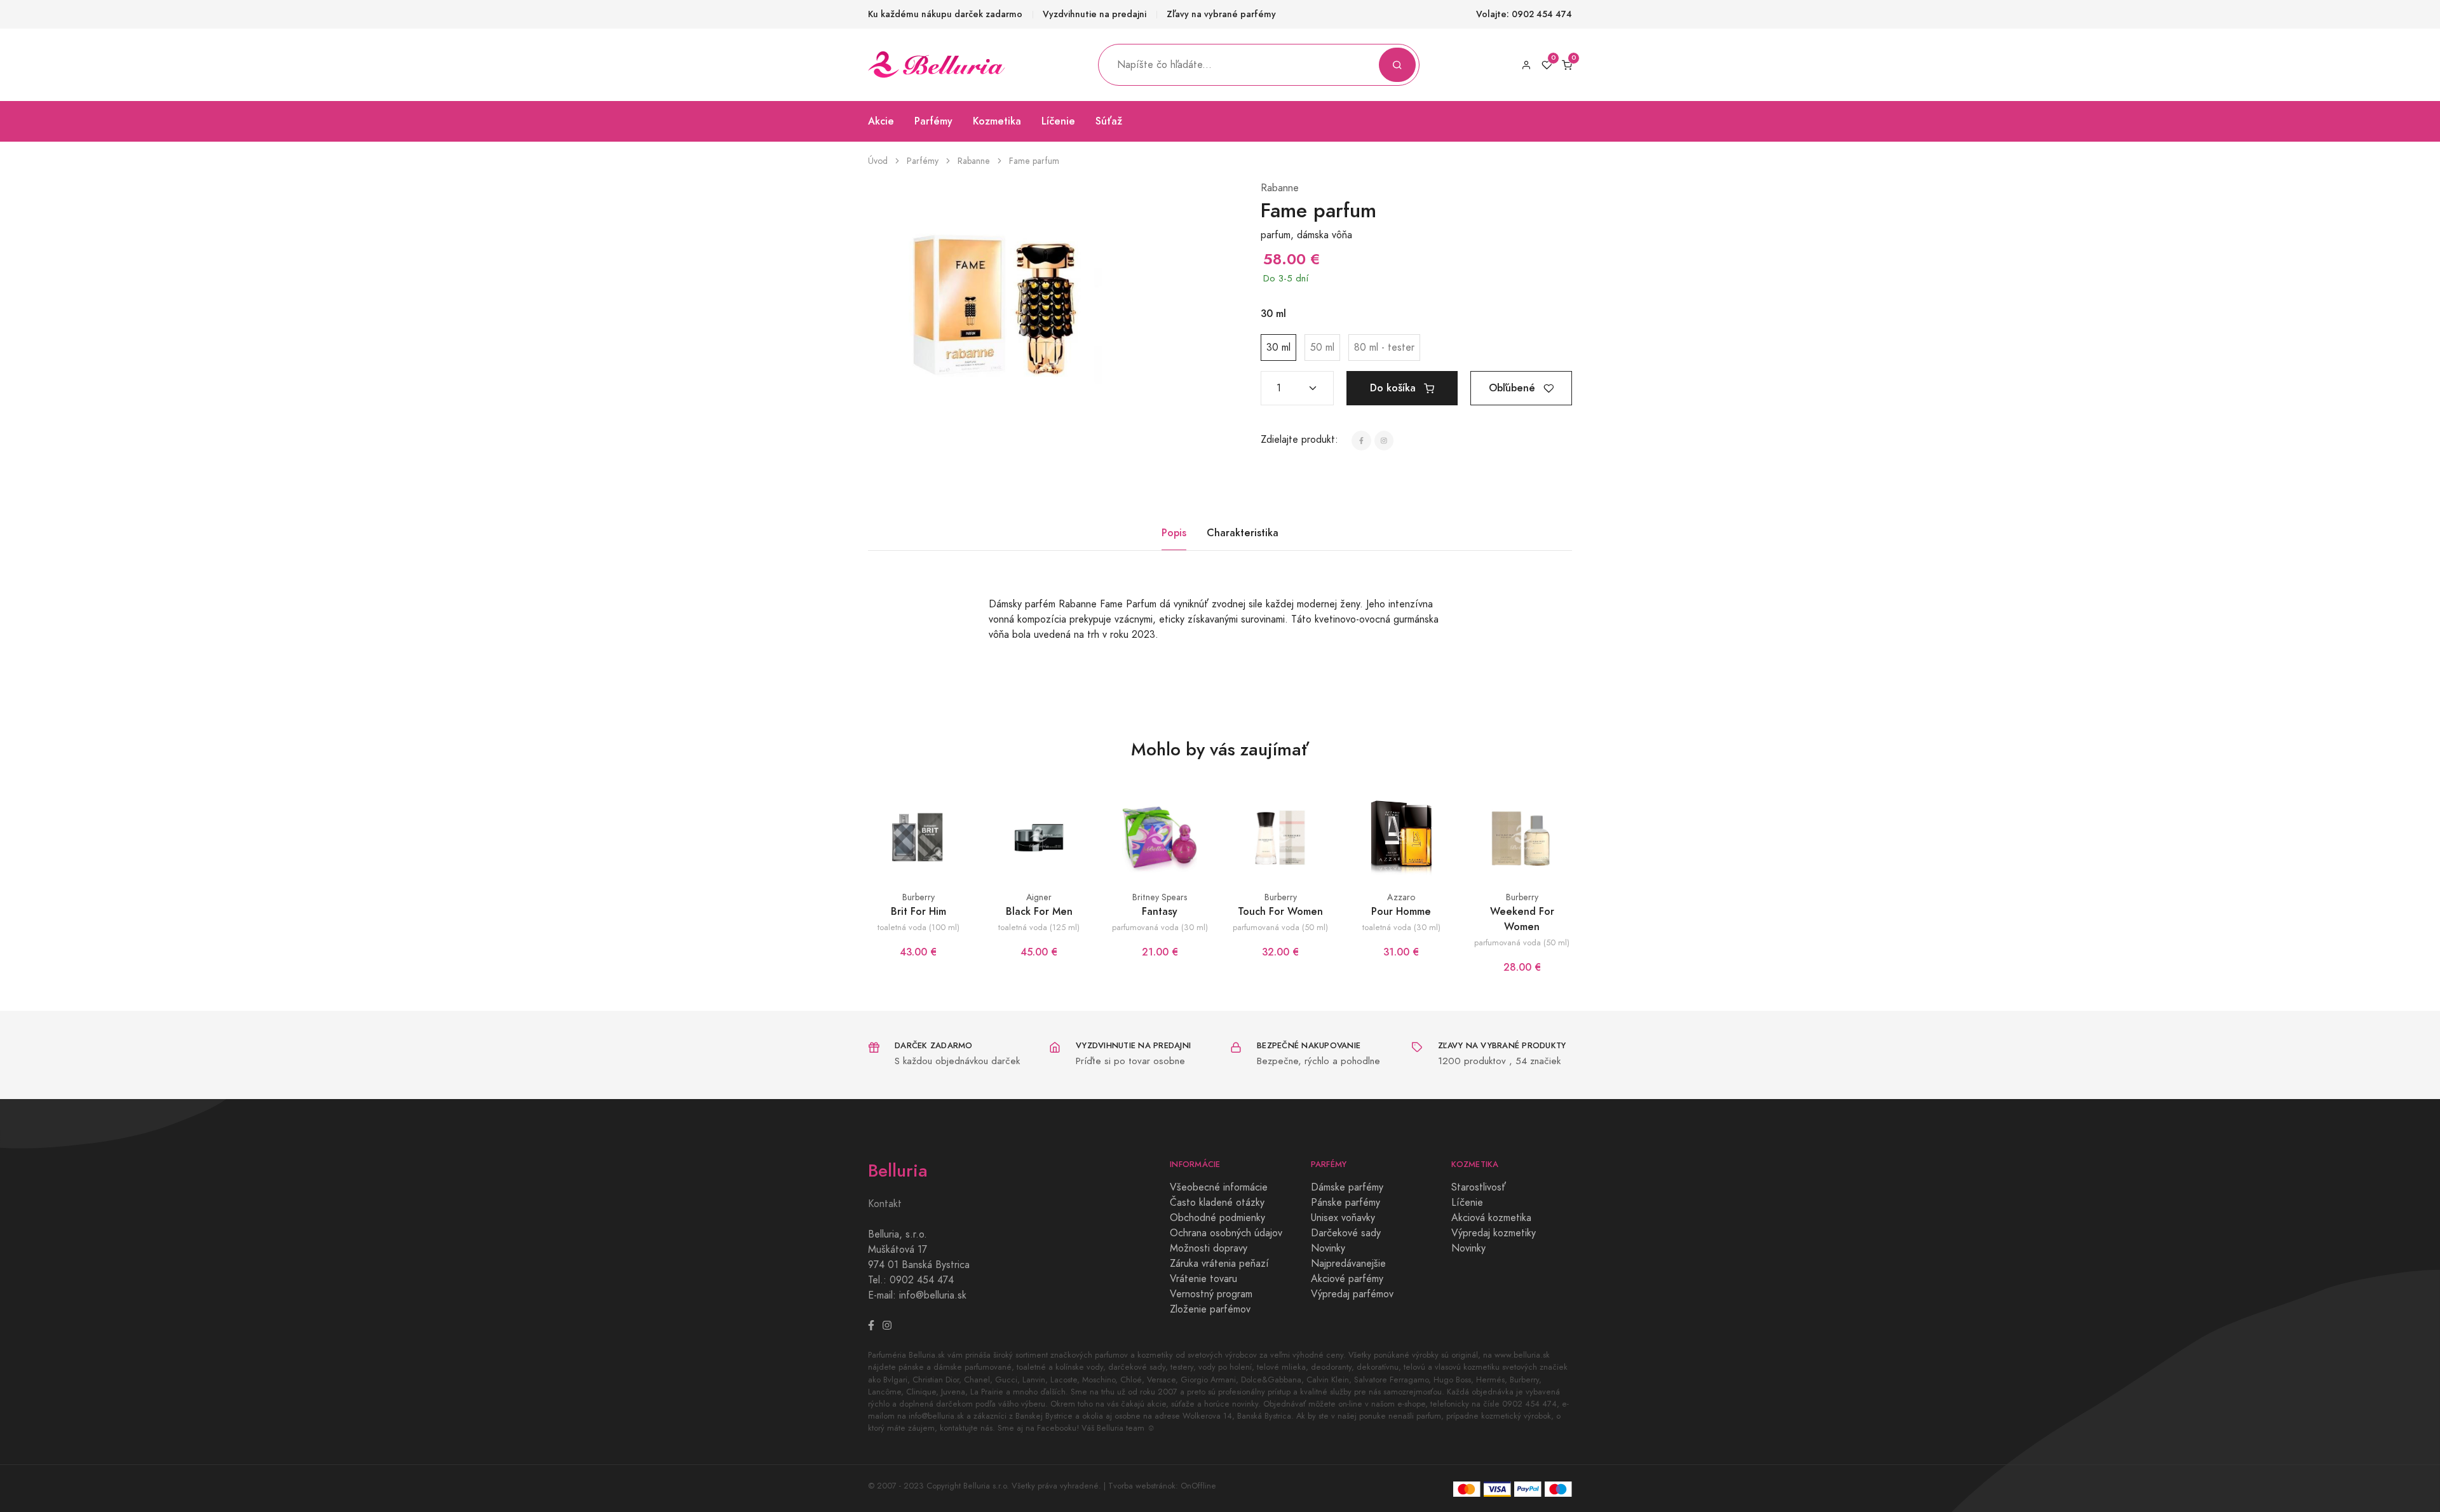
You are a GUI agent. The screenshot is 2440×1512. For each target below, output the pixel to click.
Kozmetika (997, 121)
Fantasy (1160, 911)
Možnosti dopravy (1209, 1248)
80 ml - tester (1384, 348)
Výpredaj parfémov (1352, 1294)
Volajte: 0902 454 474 (1524, 14)
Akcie (881, 121)
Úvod (878, 161)
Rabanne (974, 161)
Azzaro (1401, 897)
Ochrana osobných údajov (1226, 1233)
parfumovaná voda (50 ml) (1280, 927)
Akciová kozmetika (1491, 1218)
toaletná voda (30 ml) (1401, 927)
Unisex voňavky (1343, 1218)
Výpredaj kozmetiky (1494, 1233)
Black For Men (1039, 911)
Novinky (1328, 1248)
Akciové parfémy (1347, 1279)
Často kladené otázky (1217, 1203)
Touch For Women (1280, 911)
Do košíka (1394, 388)
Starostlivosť (1479, 1187)
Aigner (1039, 897)
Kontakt (885, 1204)
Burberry (918, 897)
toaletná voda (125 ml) (1039, 927)
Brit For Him (918, 911)
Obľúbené (1514, 388)
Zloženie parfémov (1210, 1309)
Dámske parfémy (1347, 1187)
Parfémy (933, 121)
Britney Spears (1160, 897)
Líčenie (1058, 121)
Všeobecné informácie (1219, 1187)
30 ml (1278, 348)
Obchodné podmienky (1217, 1218)
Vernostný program (1211, 1294)
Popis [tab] (1174, 533)
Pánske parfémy (1345, 1203)
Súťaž (1109, 121)
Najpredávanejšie (1348, 1264)
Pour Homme (1401, 911)
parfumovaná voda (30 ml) (1160, 927)
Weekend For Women (1522, 919)
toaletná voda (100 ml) (918, 927)
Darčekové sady (1346, 1233)
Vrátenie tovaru (1203, 1279)
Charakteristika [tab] (1243, 533)
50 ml (1322, 348)
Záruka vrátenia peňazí (1219, 1264)
